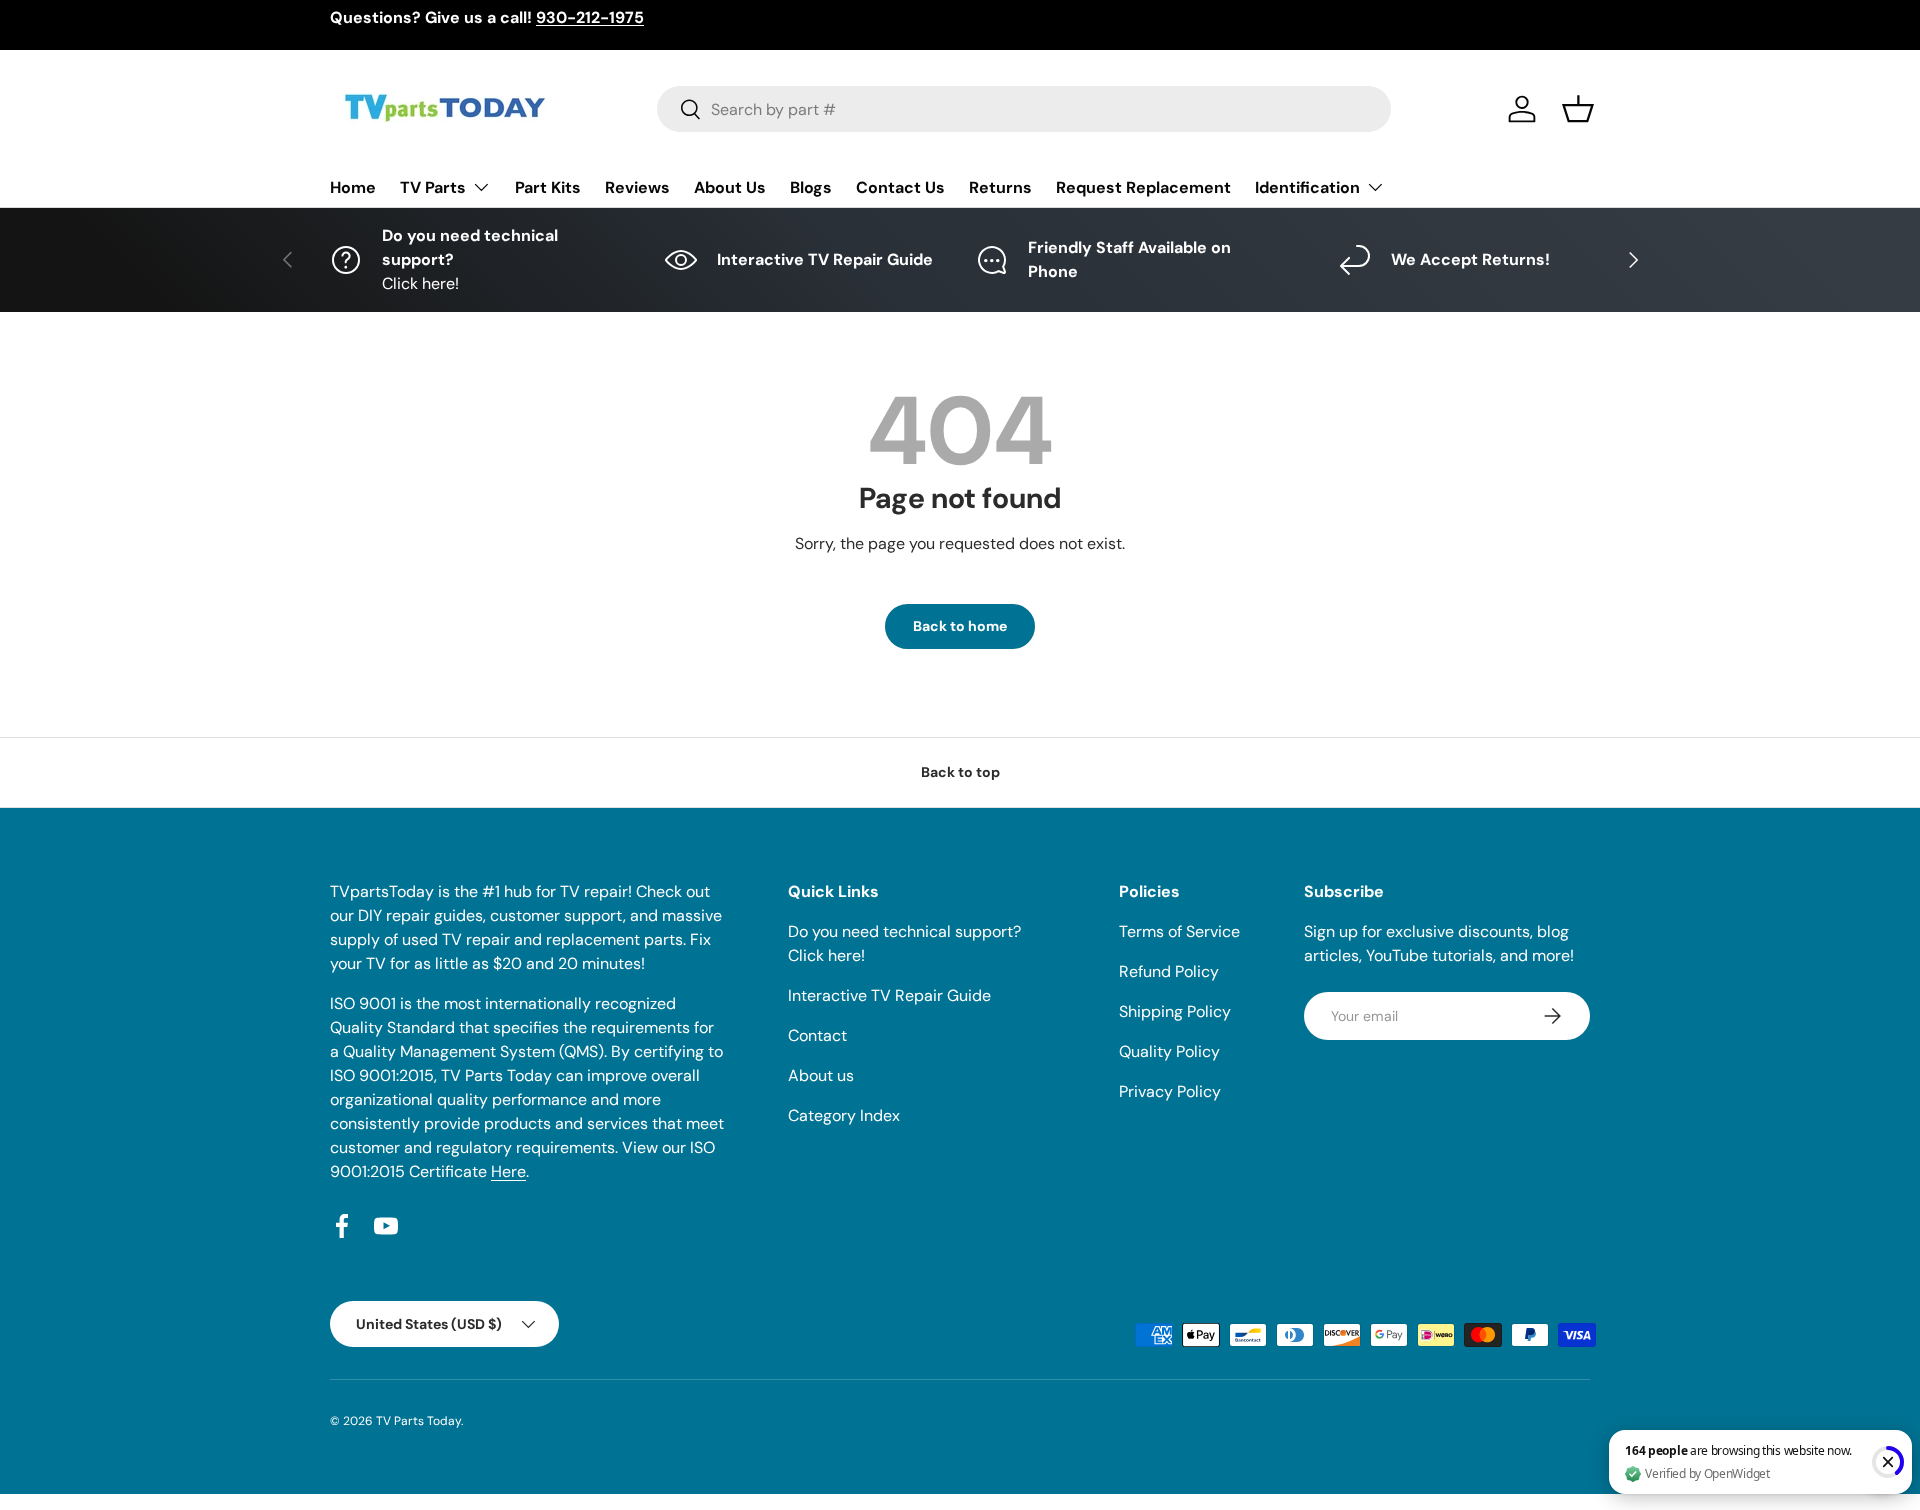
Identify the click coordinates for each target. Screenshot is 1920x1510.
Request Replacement (1143, 187)
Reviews (637, 187)
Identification (1307, 187)
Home (353, 187)
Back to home (960, 626)
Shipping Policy (1175, 1011)
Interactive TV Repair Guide (889, 995)
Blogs (811, 187)
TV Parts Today (418, 1421)
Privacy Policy (1170, 1091)
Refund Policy (1169, 971)
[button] (1578, 109)
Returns (1000, 187)
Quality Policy (1169, 1051)
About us (821, 1075)
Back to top (960, 772)
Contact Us (900, 187)
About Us (730, 187)
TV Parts (433, 187)
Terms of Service (1179, 931)
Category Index (844, 1115)
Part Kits (548, 187)
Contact (817, 1035)
